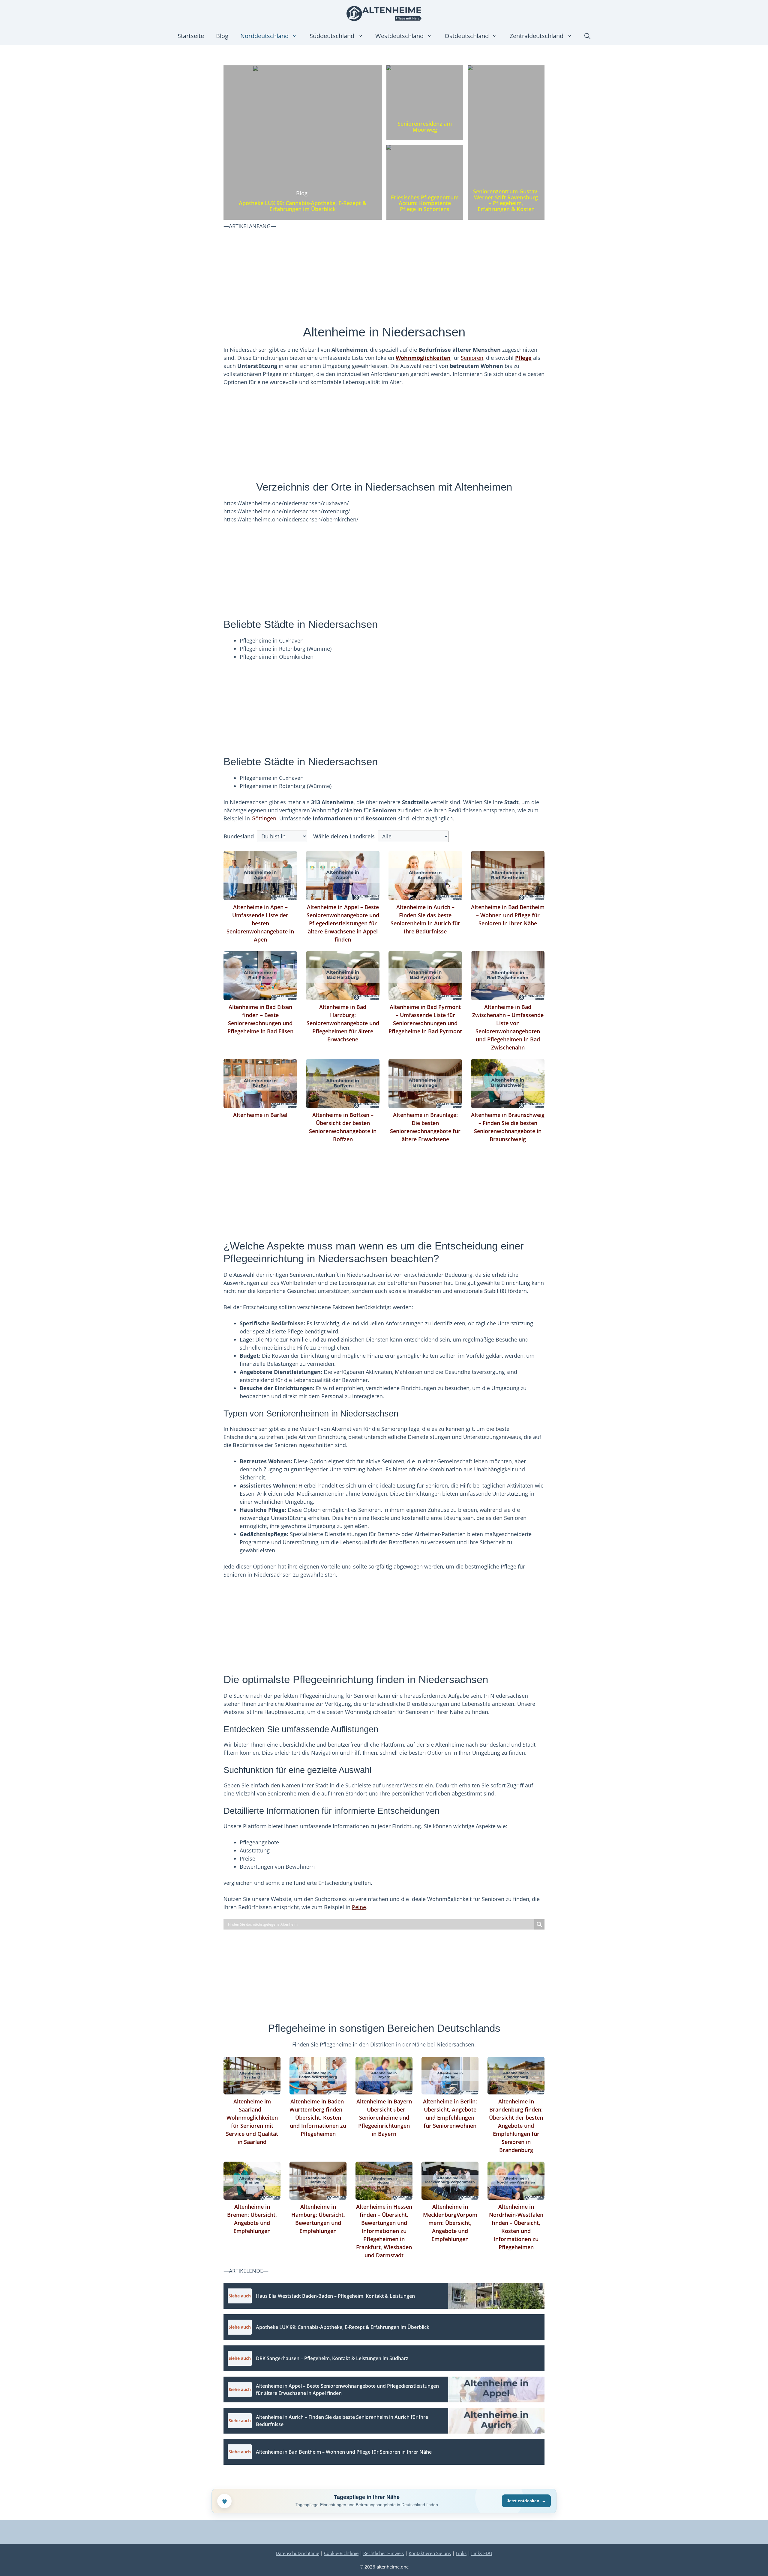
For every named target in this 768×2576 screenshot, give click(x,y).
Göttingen (264, 818)
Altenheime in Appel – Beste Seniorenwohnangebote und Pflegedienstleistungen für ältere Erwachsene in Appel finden (343, 923)
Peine (359, 1907)
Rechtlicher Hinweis (384, 2553)
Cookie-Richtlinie (341, 2553)
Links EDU (482, 2553)
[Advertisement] (384, 280)
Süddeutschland (332, 36)
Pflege (523, 358)
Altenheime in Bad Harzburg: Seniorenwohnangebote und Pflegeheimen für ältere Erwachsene (343, 1023)
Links (461, 2553)
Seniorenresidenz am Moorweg (425, 127)
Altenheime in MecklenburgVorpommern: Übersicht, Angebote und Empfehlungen (450, 2223)
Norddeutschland (264, 36)
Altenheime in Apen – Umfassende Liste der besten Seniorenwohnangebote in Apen (260, 923)
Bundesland (239, 836)
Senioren (472, 358)
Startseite (191, 36)
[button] (587, 36)
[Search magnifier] (539, 1924)
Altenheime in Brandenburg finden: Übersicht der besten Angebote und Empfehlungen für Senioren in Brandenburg (516, 2126)
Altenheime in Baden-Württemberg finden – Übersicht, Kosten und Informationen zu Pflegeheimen (318, 2118)
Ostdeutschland (467, 36)
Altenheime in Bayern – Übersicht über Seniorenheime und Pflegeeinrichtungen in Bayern (384, 2118)
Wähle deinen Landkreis (344, 836)
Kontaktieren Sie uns (430, 2553)
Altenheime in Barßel (260, 1115)
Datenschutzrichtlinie (297, 2553)
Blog (222, 36)
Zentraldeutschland (537, 36)
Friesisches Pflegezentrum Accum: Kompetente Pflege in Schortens (425, 203)
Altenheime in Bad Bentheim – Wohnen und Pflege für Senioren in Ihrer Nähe (508, 915)
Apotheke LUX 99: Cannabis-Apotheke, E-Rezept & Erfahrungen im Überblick (303, 206)
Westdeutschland (399, 36)
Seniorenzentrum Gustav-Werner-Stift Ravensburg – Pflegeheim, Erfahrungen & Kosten (506, 200)
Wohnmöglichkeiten (423, 358)
